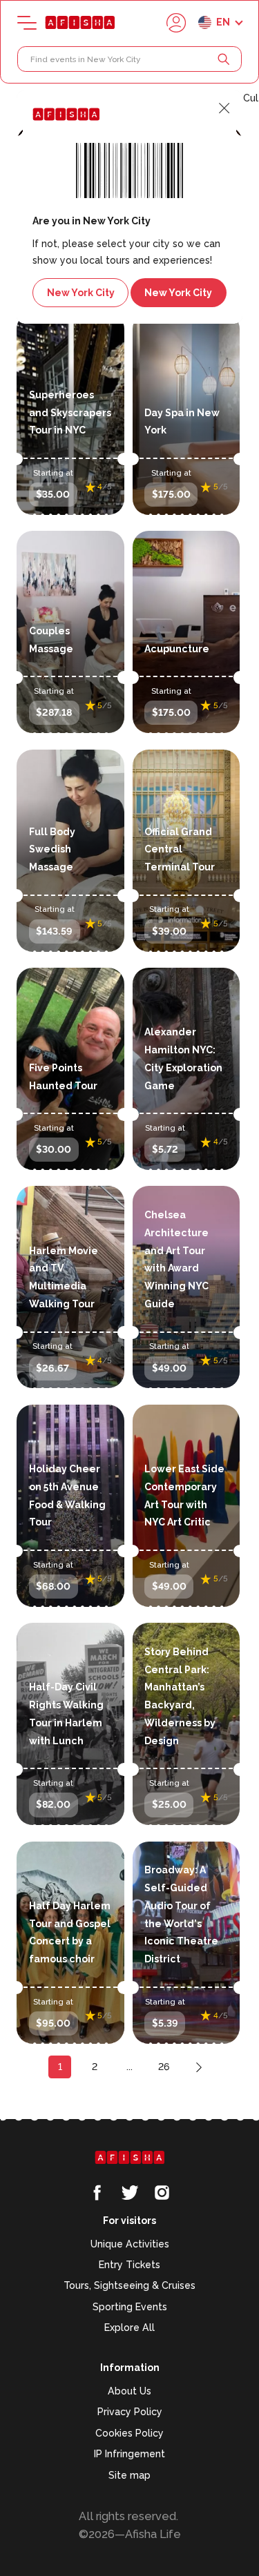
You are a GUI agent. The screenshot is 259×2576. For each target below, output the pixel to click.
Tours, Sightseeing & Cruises (129, 2285)
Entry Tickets (129, 2265)
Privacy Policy (130, 2412)
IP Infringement (129, 2454)
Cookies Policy (129, 2433)
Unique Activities (130, 2244)
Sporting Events (130, 2307)
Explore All (129, 2328)
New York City (81, 293)
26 (164, 2067)
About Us (129, 2391)
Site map (129, 2475)
